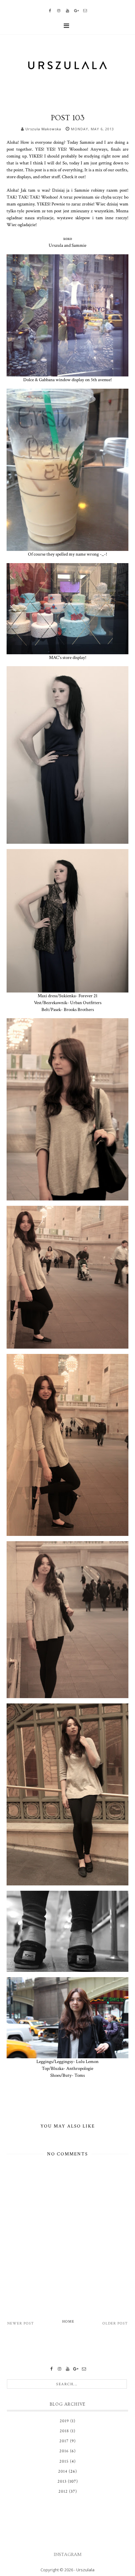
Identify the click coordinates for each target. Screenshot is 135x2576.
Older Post (115, 2323)
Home (68, 2322)
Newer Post (21, 2323)
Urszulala (85, 2570)
